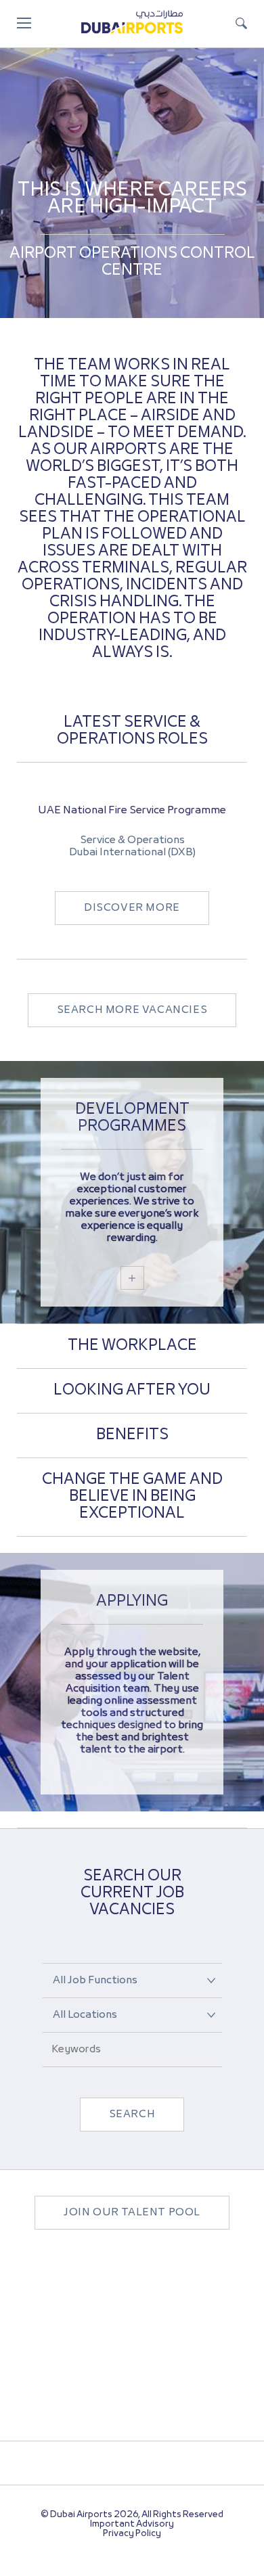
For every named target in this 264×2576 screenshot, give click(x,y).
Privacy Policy (132, 2534)
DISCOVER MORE (132, 908)
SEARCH (132, 2115)
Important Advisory (132, 2524)
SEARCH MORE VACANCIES (132, 1010)
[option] (132, 861)
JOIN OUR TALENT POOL (132, 2213)
